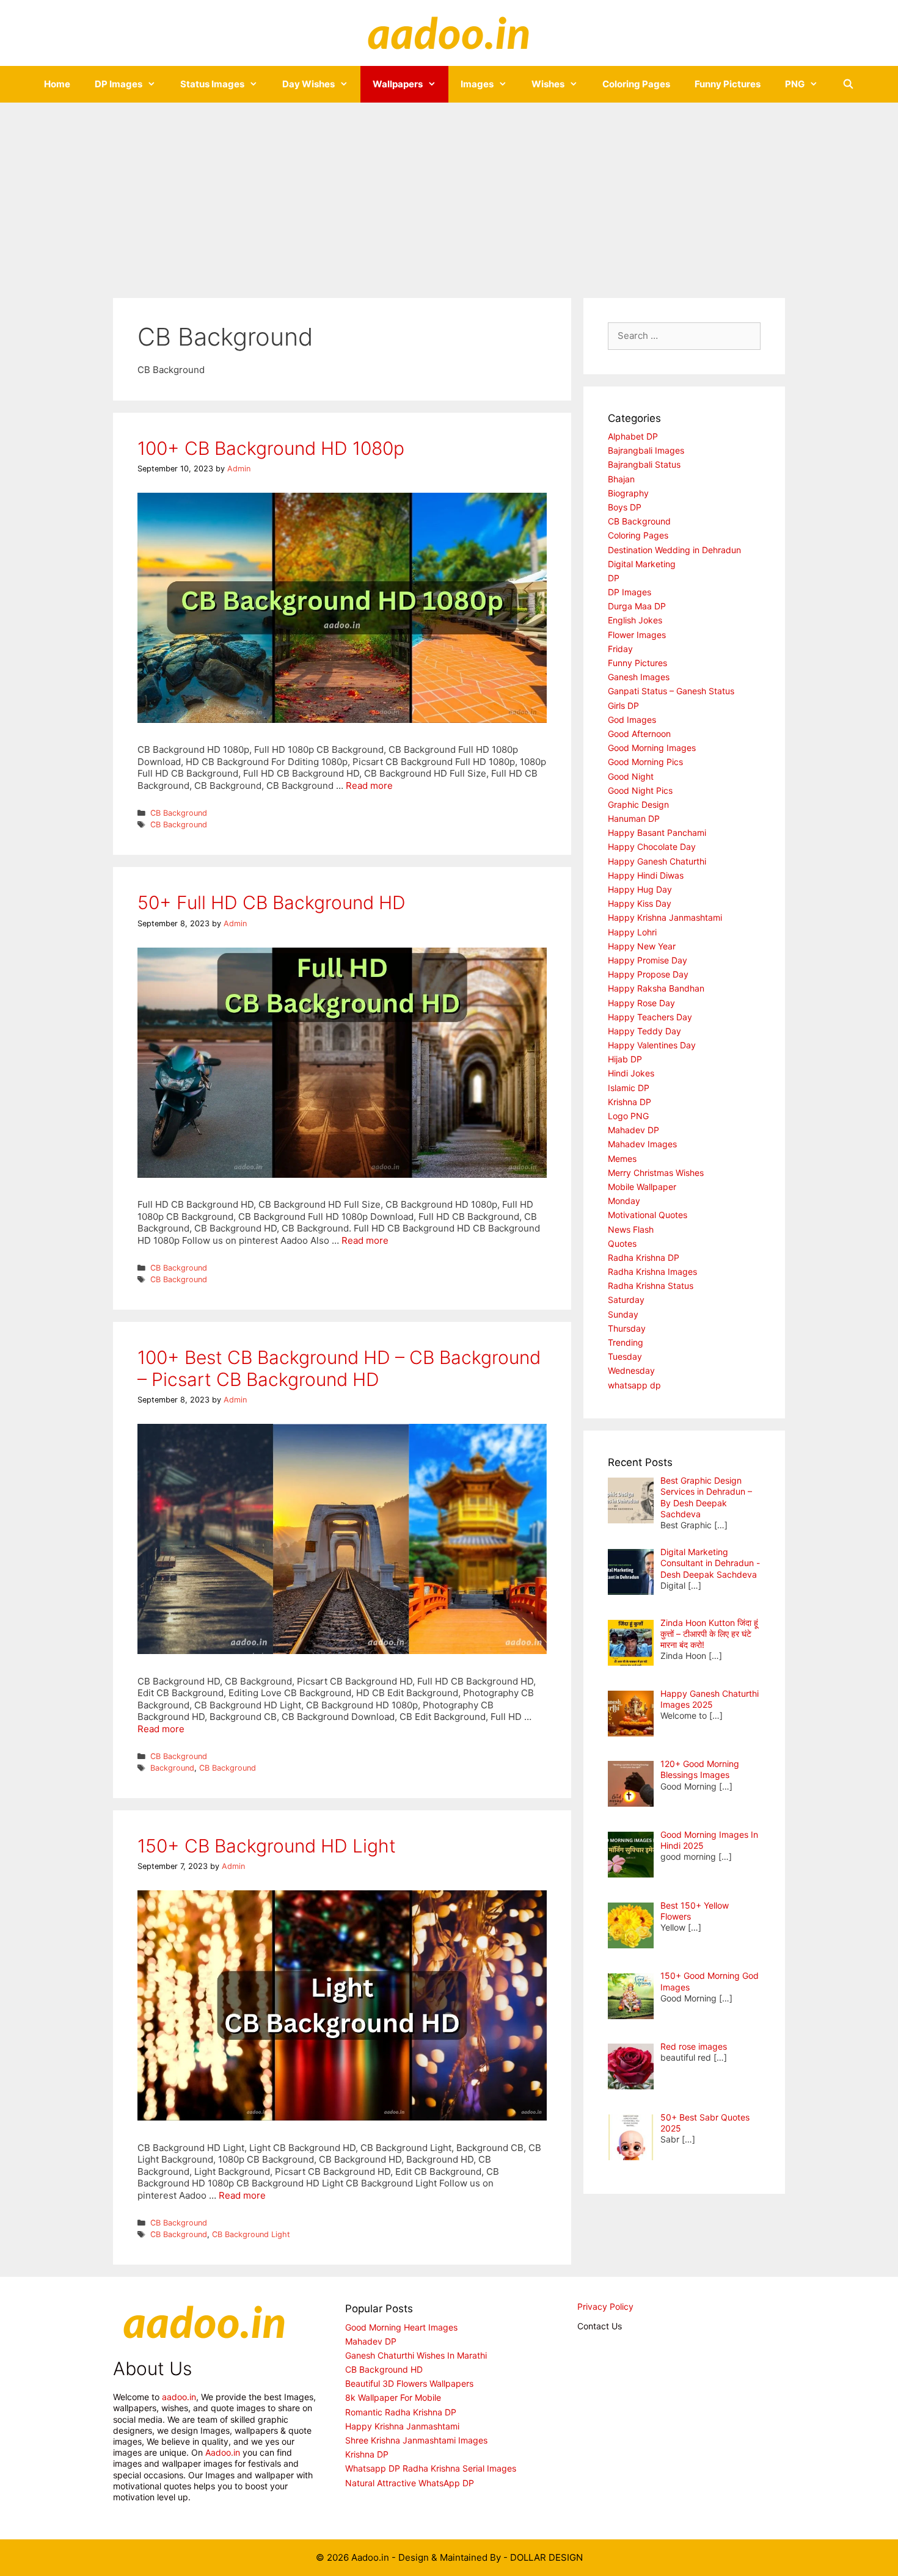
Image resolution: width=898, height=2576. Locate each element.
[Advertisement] (449, 194)
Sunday (623, 1314)
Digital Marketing (642, 564)
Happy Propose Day (648, 974)
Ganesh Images (639, 677)
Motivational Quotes (648, 1215)
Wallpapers (398, 84)
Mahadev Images (642, 1144)
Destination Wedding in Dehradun (674, 550)
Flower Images (637, 635)
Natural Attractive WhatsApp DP (410, 2483)
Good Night (631, 776)
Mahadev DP (633, 1130)
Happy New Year (642, 946)
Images (477, 84)
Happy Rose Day (641, 1003)
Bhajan (621, 479)
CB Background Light (251, 2234)
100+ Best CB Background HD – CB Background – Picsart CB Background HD (339, 1368)
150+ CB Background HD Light (267, 1846)
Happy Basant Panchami (657, 833)
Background (172, 1768)
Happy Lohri (632, 932)
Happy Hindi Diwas (646, 875)
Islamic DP (629, 1088)
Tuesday (625, 1356)
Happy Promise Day (648, 960)
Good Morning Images (652, 748)
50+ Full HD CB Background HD (272, 902)
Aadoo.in (223, 2452)
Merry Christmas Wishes (656, 1173)
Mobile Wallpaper (642, 1187)
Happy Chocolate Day (652, 847)
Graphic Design (638, 804)
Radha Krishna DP (644, 1257)
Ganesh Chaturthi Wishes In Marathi (416, 2355)
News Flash (631, 1229)
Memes (622, 1159)
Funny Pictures (728, 84)
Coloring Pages (636, 84)
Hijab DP (625, 1059)
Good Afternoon (639, 734)
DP (614, 578)
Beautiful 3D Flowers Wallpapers (409, 2383)
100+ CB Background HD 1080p (271, 448)
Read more (369, 785)
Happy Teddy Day (644, 1031)
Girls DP (623, 706)
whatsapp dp (634, 1385)
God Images (632, 720)
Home (57, 84)
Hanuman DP (634, 818)
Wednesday (631, 1370)
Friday (620, 649)
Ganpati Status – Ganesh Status (671, 691)
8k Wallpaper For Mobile (393, 2397)
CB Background (179, 813)
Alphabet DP (633, 436)
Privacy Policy (605, 2306)
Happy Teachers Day (650, 1017)
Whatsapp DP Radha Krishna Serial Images (431, 2468)
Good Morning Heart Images (401, 2327)
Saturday (626, 1300)
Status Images (212, 84)
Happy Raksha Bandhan (656, 988)
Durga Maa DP (637, 606)
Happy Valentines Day (652, 1045)
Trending (626, 1342)
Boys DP (625, 507)
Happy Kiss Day (640, 903)
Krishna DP (630, 1102)
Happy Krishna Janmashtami (665, 917)
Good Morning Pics (645, 762)
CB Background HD (384, 2369)
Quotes (622, 1243)
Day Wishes (308, 84)
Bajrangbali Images (646, 450)
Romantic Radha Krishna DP (401, 2412)
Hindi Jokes (631, 1073)
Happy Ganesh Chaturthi (657, 861)
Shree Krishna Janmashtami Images (416, 2440)
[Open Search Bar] (848, 84)
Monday (624, 1201)
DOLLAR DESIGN (546, 2557)
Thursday (627, 1328)
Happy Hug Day (640, 889)
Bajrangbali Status (644, 464)
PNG (795, 84)
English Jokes (635, 620)
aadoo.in (179, 2397)
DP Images (119, 84)
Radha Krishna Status (651, 1286)
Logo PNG (628, 1116)
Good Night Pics (640, 790)
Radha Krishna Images (652, 1272)
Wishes (548, 84)
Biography (628, 493)
